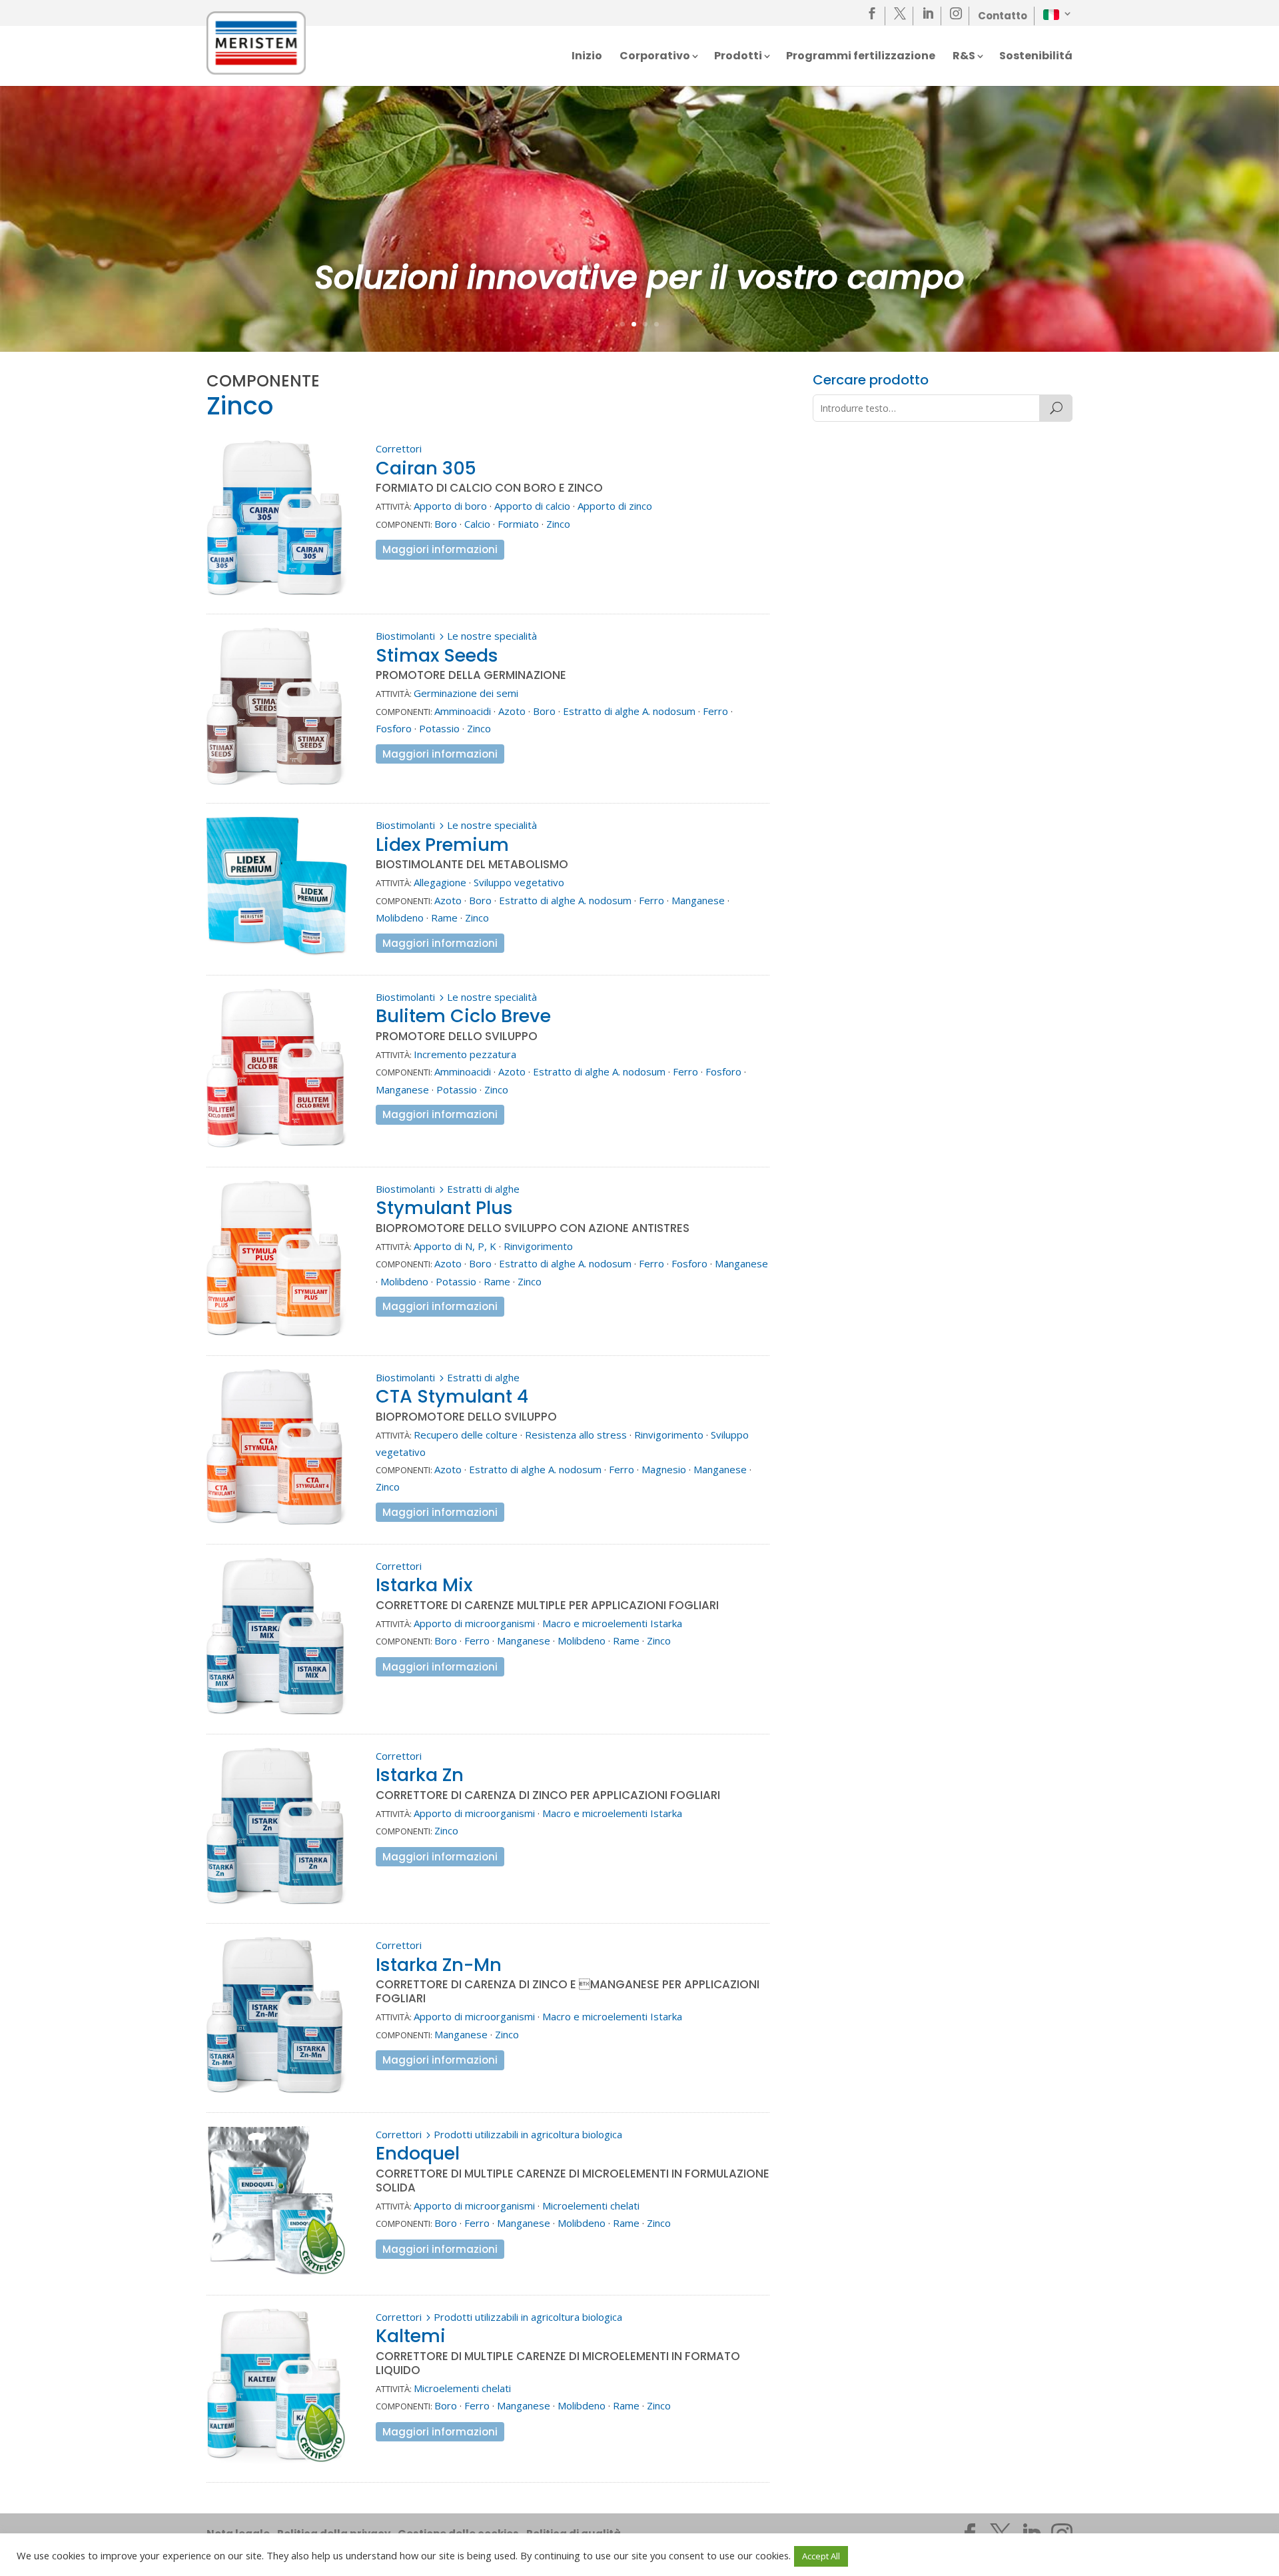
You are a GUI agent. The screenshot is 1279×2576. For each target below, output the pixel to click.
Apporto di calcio (532, 506)
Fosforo (394, 728)
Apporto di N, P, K (455, 1246)
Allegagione (440, 882)
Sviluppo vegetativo (519, 882)
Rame (444, 918)
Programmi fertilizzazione (861, 57)
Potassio (439, 728)
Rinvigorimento (538, 1246)
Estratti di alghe (483, 1189)
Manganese (698, 900)
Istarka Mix (424, 1585)
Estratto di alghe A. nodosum (629, 711)
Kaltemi (411, 2336)
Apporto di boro (450, 506)
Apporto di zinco (615, 506)
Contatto (1003, 16)
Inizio (587, 57)
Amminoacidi (463, 711)
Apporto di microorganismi (474, 1623)
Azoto (512, 711)
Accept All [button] (821, 2556)
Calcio (477, 524)
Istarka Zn (420, 1775)
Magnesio (664, 1469)
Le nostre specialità (492, 636)
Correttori (399, 448)
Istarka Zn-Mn (439, 1965)
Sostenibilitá (1036, 57)
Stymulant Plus (444, 1208)
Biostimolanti (405, 636)
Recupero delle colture (466, 1435)
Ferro (715, 711)
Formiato (518, 524)
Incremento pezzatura (465, 1054)
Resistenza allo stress (576, 1435)
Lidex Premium (442, 845)
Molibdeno (400, 918)
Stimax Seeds (437, 655)
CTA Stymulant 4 (452, 1396)
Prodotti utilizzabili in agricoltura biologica (528, 2134)
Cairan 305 (426, 468)
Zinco (558, 524)
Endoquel (418, 2153)
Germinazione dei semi (466, 693)
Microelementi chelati (591, 2206)
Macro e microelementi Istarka (612, 1623)
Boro (446, 524)
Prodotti (738, 57)
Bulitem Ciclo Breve (463, 1016)
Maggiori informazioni (440, 549)
